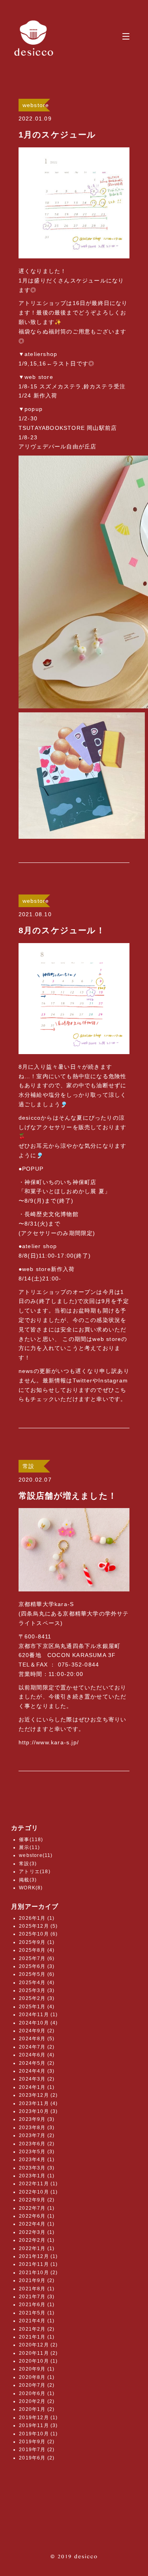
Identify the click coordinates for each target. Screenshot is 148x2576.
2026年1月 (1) (37, 1918)
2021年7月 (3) (37, 2297)
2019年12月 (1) (38, 2418)
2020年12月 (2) (38, 2345)
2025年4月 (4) (37, 1983)
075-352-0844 (79, 1665)
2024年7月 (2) (37, 2047)
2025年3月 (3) (37, 1990)
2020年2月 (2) (37, 2401)
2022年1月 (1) (37, 2248)
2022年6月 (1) (37, 2216)
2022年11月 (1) (38, 2184)
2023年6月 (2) (37, 2144)
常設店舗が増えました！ (68, 1496)
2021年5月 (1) (37, 2313)
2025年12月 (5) (38, 1926)
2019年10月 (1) (38, 2434)
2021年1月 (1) (37, 2337)
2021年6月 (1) (37, 2305)
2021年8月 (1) (37, 2289)
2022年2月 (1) (37, 2240)
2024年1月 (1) (37, 2087)
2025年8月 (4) (37, 1950)
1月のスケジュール (57, 135)
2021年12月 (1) (38, 2256)
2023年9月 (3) (37, 2119)
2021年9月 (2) (37, 2280)
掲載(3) (28, 1880)
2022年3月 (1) (37, 2232)
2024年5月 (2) (37, 2063)
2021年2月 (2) (37, 2329)
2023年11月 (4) (38, 2103)
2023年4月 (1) (37, 2160)
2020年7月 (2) (37, 2385)
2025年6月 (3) (37, 1966)
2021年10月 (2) (38, 2273)
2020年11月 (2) (38, 2353)
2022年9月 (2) (37, 2200)
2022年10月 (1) (38, 2192)
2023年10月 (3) (38, 2111)
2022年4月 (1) (37, 2224)
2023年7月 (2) (37, 2135)
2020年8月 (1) (37, 2377)
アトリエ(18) (35, 1872)
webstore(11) (36, 1855)
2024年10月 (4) (38, 2023)
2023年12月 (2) (38, 2095)
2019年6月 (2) (37, 2458)
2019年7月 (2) (37, 2450)
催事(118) (31, 1840)
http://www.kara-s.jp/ (49, 1742)
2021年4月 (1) (37, 2321)
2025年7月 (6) (37, 1958)
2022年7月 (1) (37, 2208)
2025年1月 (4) (37, 2007)
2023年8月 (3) (37, 2128)
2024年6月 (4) (37, 2055)
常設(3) (28, 1864)
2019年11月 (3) (38, 2425)
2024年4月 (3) (37, 2071)
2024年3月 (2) (37, 2079)
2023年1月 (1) (37, 2176)
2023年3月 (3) (37, 2168)
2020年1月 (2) (37, 2409)
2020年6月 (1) (37, 2393)
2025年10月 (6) (38, 1934)
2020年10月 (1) (38, 2361)
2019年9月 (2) (37, 2442)
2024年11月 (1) (38, 2015)
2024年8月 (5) (37, 2039)
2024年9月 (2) (37, 2031)
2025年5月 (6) (37, 1974)
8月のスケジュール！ (62, 930)
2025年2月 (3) (37, 1998)
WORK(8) (31, 1888)
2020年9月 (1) (37, 2369)
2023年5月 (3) (37, 2152)
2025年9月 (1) (37, 1942)
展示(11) (29, 1847)
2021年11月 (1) (38, 2264)
